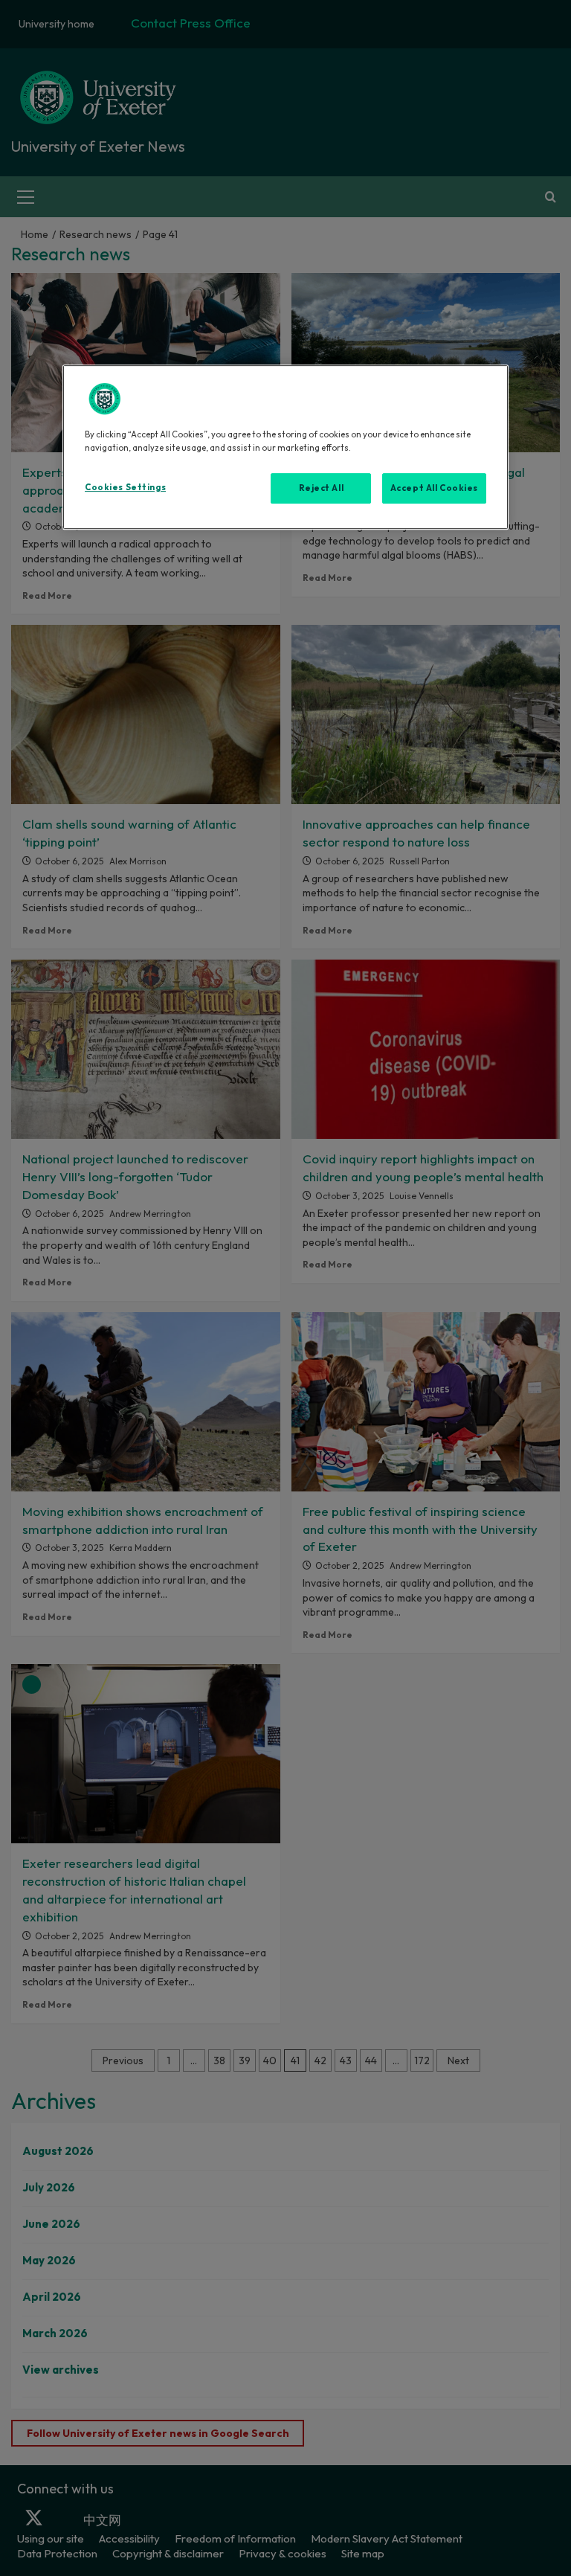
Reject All (322, 488)
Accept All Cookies (434, 488)
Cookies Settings (125, 487)
